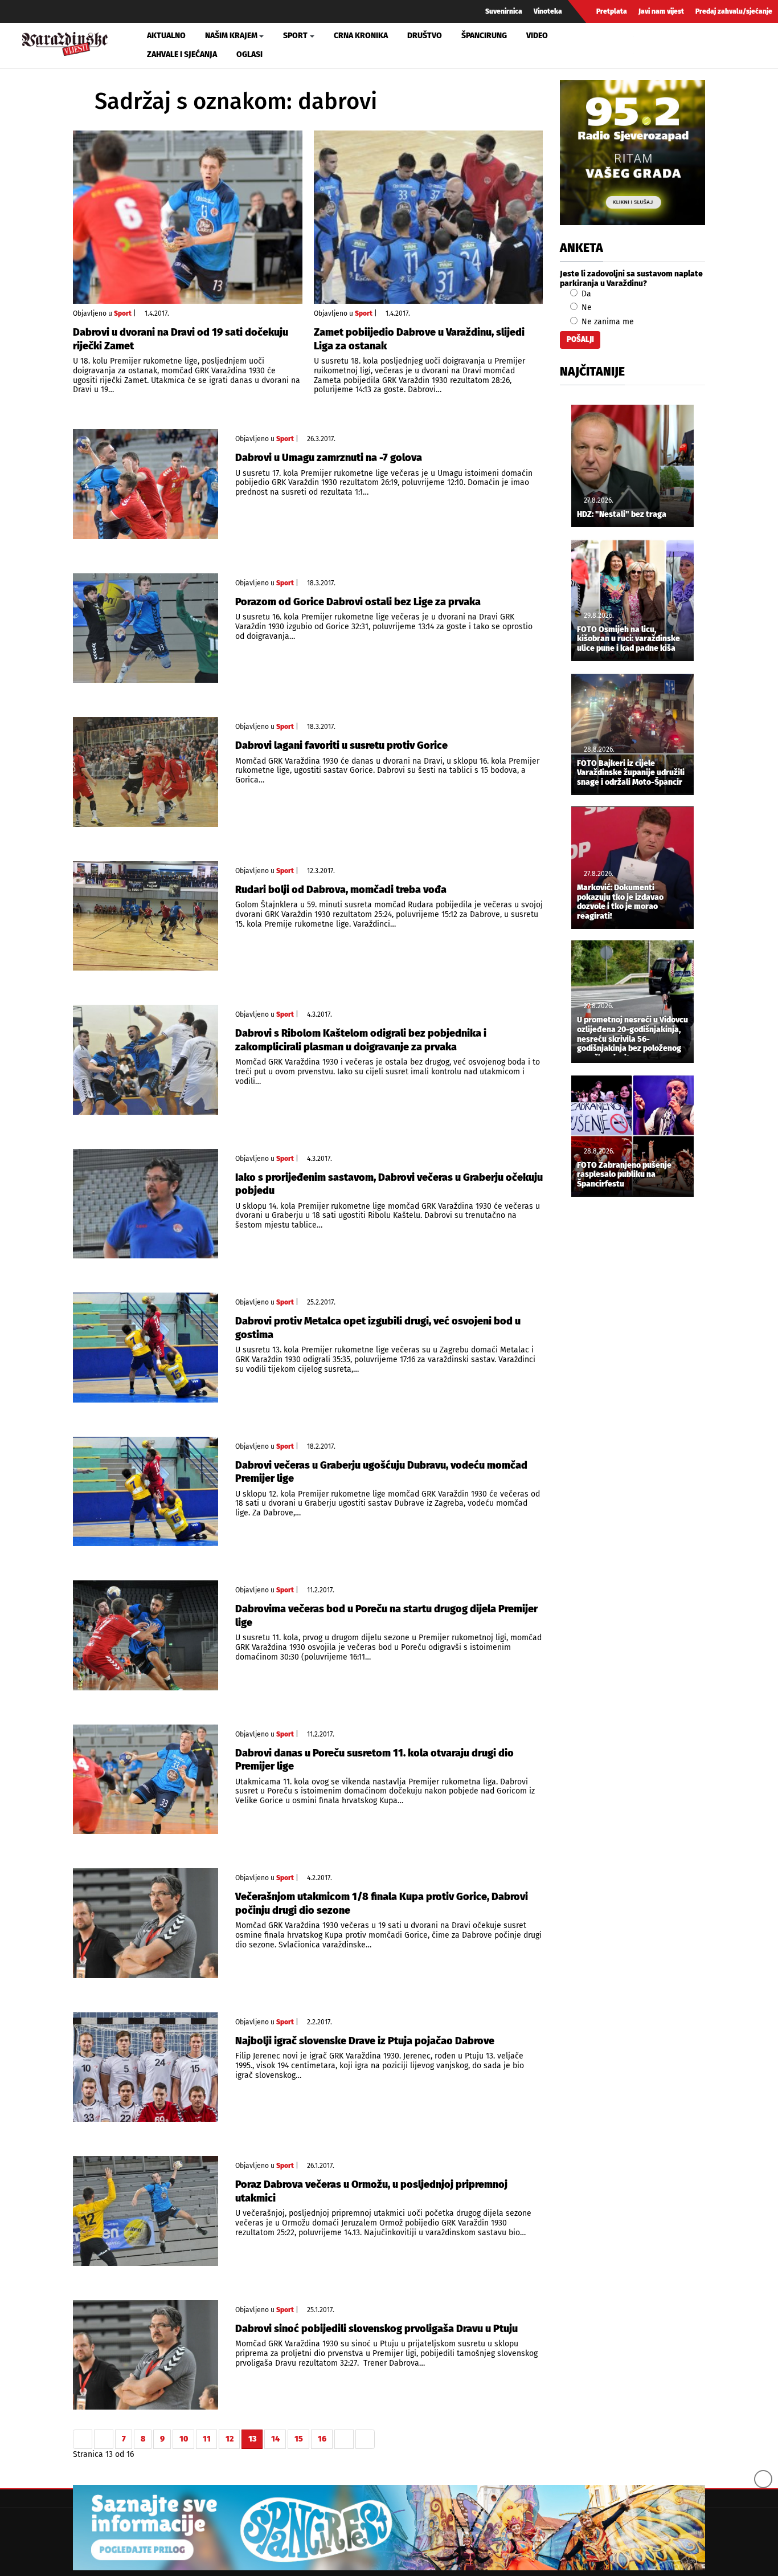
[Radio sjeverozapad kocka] (632, 152)
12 (230, 2439)
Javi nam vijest (661, 11)
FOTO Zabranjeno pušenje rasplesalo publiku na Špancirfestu (624, 1175)
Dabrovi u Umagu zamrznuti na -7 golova (329, 458)
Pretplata (612, 11)
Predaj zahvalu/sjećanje (734, 11)
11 (207, 2439)
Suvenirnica (504, 11)
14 (275, 2439)
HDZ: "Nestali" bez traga (622, 515)
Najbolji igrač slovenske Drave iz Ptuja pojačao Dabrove (365, 2041)
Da (585, 294)
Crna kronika (361, 36)
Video (537, 36)
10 (184, 2439)
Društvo (425, 36)
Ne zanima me (607, 322)
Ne (585, 307)
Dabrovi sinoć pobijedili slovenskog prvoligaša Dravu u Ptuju (376, 2329)
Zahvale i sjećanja (182, 54)
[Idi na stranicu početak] (83, 2439)
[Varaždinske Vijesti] (65, 42)
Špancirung (484, 36)
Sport (123, 313)
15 (299, 2439)
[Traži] (644, 45)
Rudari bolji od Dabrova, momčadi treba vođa (341, 890)
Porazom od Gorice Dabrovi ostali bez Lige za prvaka (358, 602)
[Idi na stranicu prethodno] (104, 2439)
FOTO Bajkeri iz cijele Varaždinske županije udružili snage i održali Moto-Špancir (631, 773)
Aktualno (166, 36)
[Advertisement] (632, 1395)
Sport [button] (295, 36)
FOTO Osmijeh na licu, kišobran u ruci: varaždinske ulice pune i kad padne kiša (628, 639)
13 (252, 2439)
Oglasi (249, 54)
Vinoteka (548, 11)
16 (322, 2439)
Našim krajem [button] (231, 36)
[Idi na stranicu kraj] (365, 2439)
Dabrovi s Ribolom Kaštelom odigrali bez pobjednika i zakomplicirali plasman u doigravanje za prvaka (361, 1040)
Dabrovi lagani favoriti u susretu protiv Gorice (341, 745)
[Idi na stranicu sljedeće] (344, 2439)
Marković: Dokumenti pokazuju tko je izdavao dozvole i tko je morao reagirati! (620, 902)
